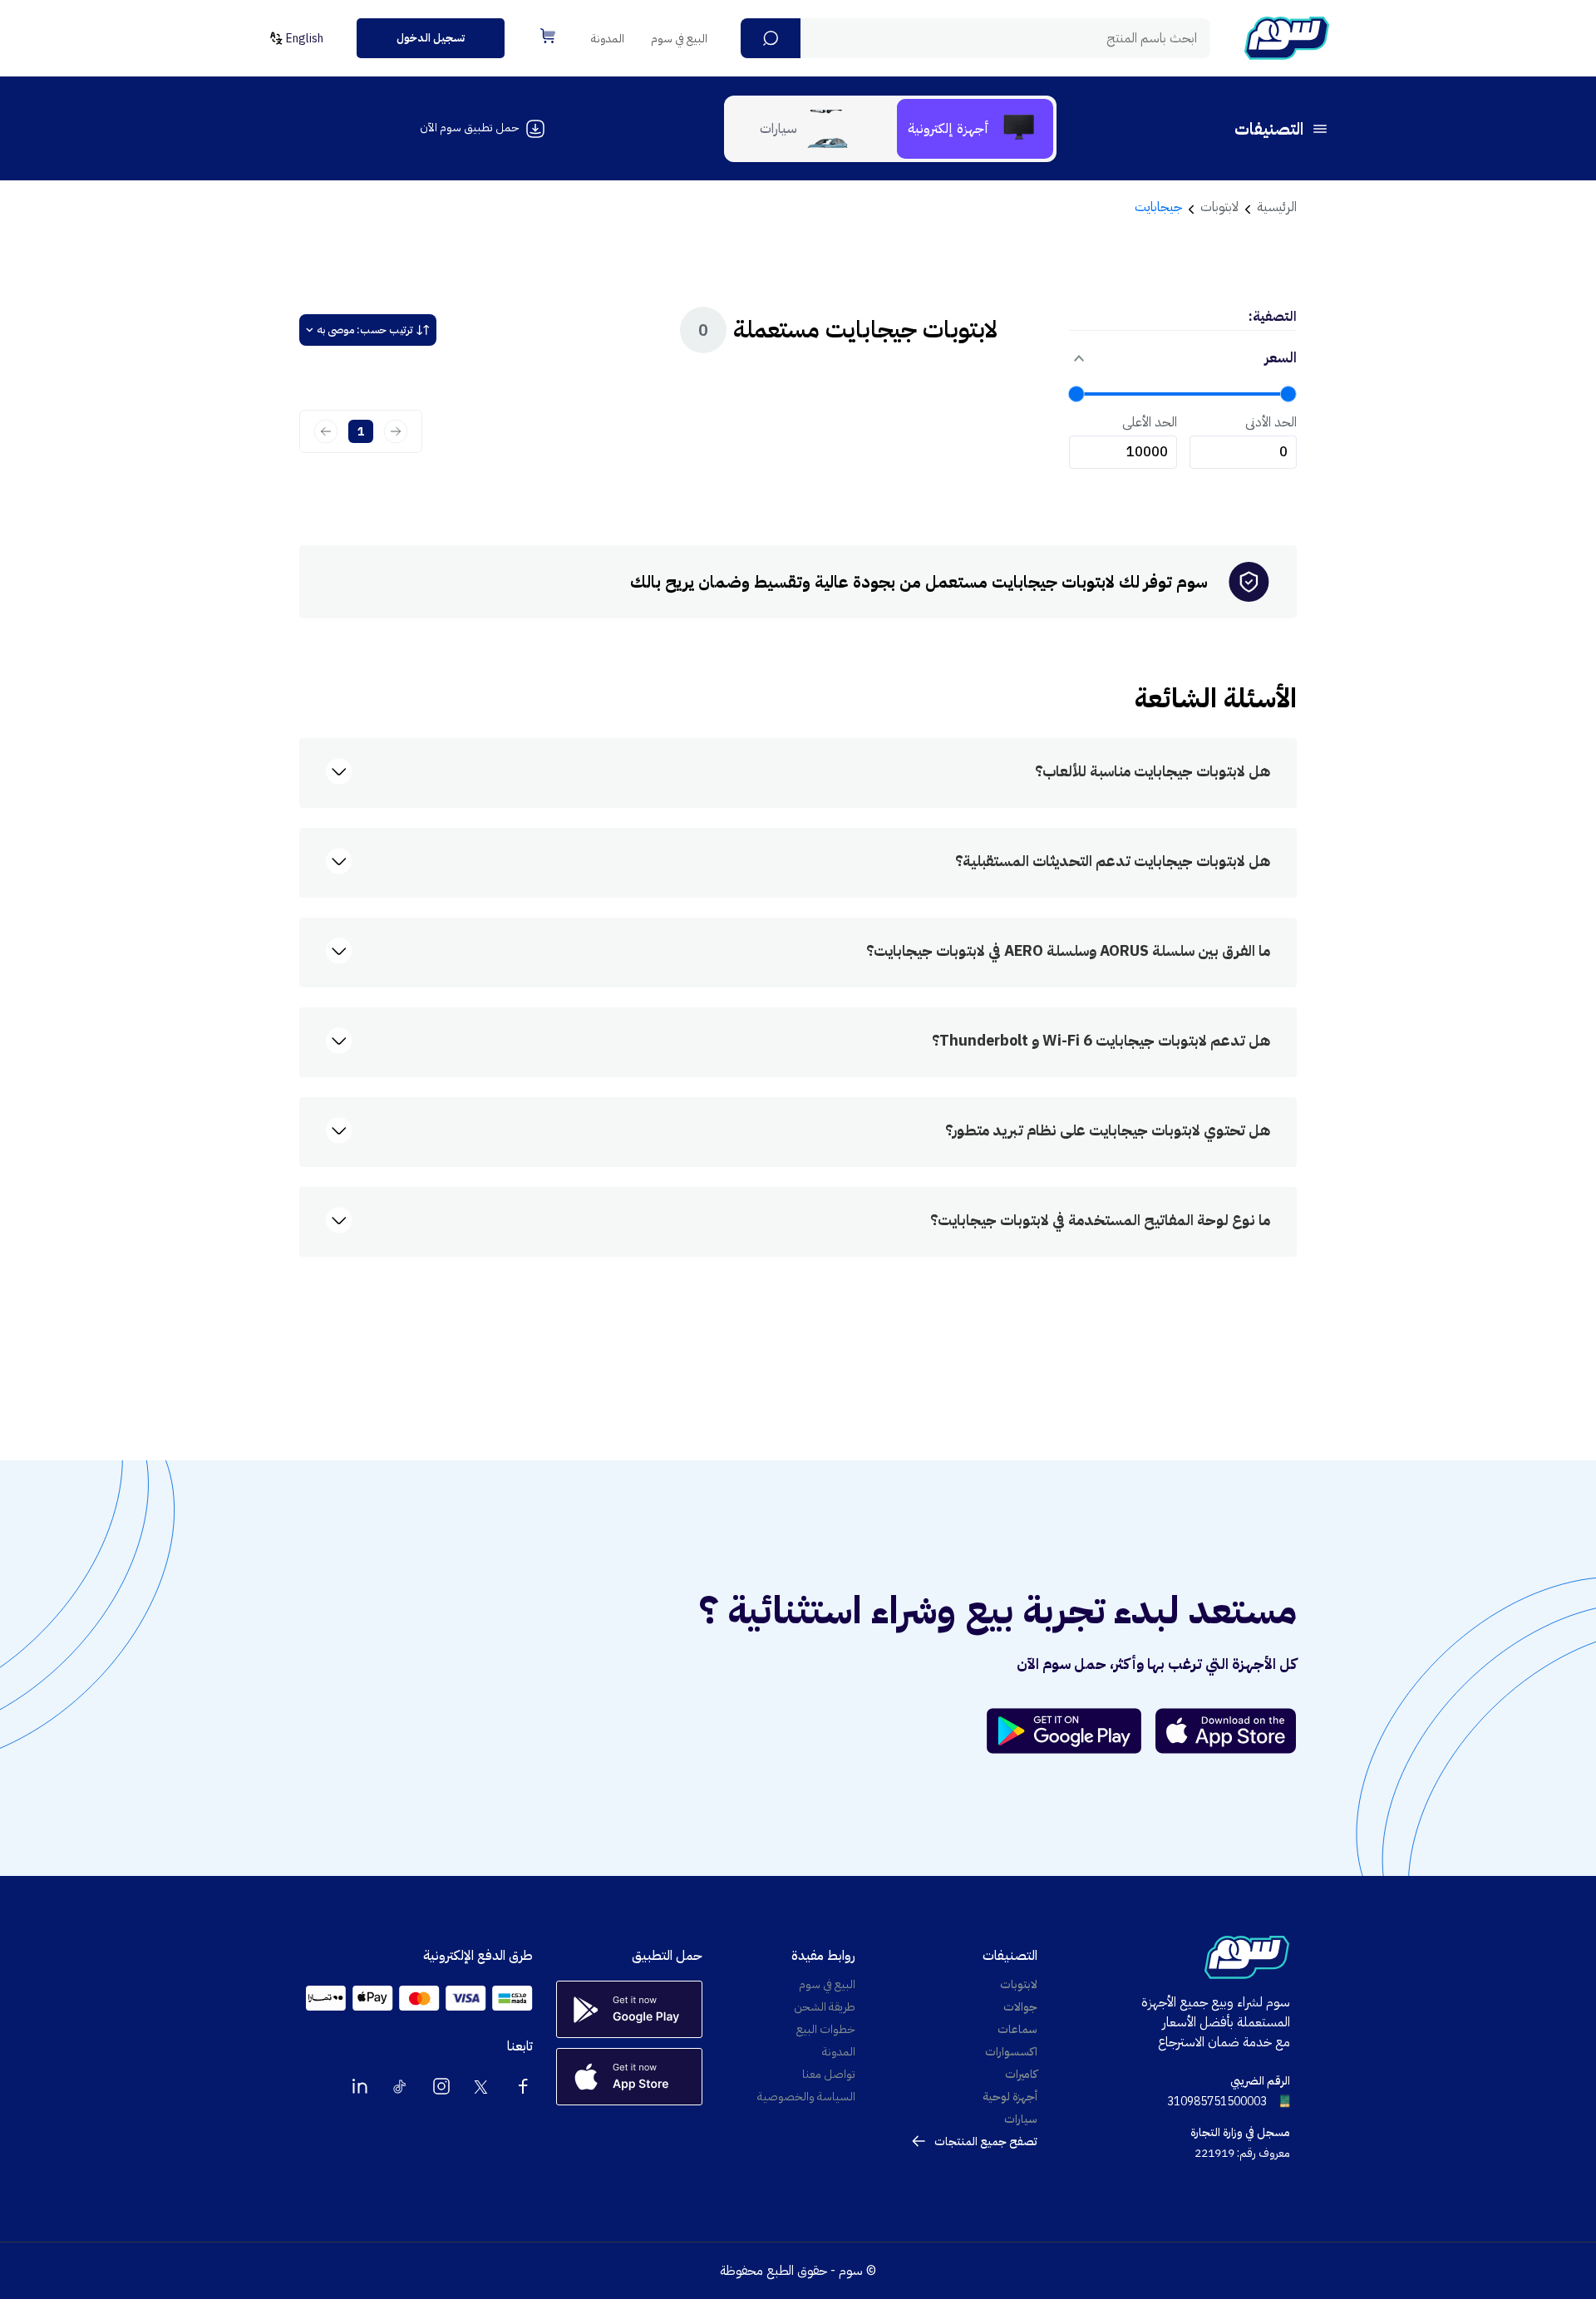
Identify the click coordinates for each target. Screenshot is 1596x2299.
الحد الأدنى (1271, 422)
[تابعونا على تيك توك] (401, 2086)
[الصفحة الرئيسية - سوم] (1287, 38)
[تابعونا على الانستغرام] (441, 2086)
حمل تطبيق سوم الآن (469, 128)
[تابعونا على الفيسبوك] (523, 2086)
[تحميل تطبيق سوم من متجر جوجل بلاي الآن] (1071, 1731)
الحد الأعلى (1150, 422)
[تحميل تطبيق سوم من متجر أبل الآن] (1226, 1731)
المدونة (608, 39)
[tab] (975, 129)
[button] (771, 38)
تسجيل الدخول (431, 38)
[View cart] (548, 36)
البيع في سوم (679, 39)
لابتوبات (1219, 207)
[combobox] (975, 38)
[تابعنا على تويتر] (482, 2086)
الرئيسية (1277, 207)
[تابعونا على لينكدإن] (360, 2086)
